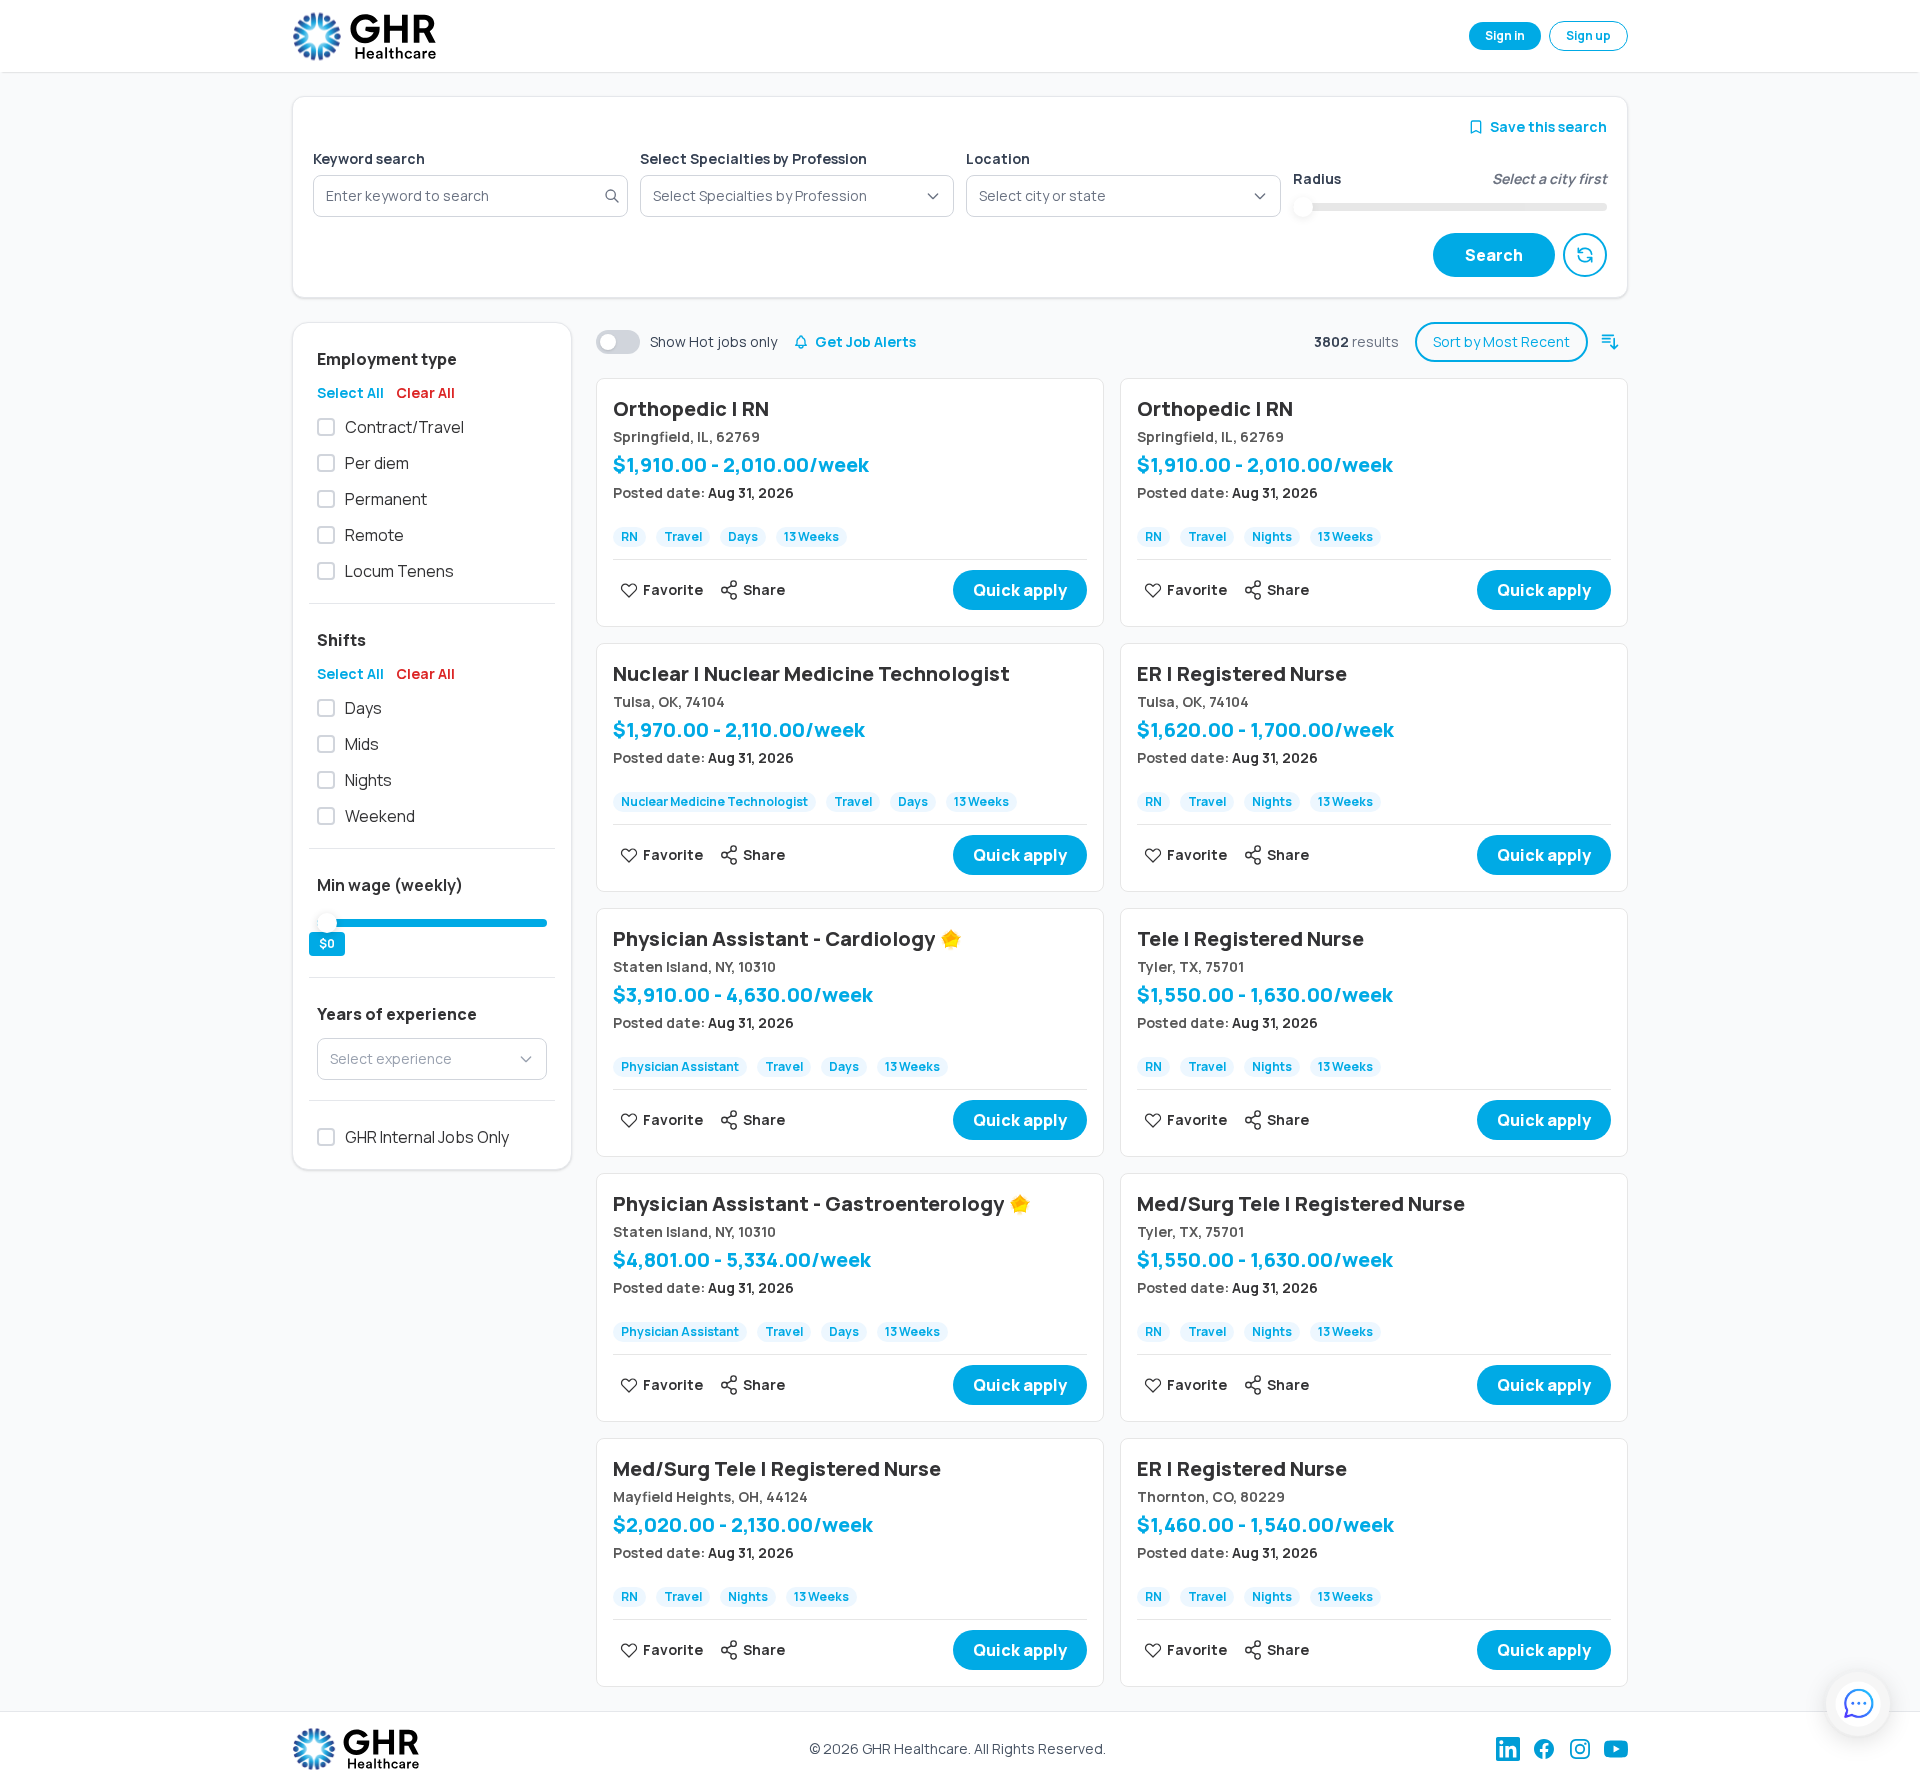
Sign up (1588, 35)
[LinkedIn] (1508, 1749)
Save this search (1548, 126)
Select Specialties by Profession (753, 158)
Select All (350, 392)
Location (998, 158)
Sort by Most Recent (1501, 341)
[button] (1123, 196)
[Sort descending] (1610, 342)
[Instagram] (1580, 1749)
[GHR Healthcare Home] (364, 36)
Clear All (425, 392)
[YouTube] (1616, 1749)
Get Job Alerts (865, 341)
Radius (1317, 178)
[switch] (618, 342)
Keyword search (369, 158)
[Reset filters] (1585, 255)
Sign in (1505, 35)
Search (1494, 255)
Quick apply (1020, 590)
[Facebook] (1544, 1749)
